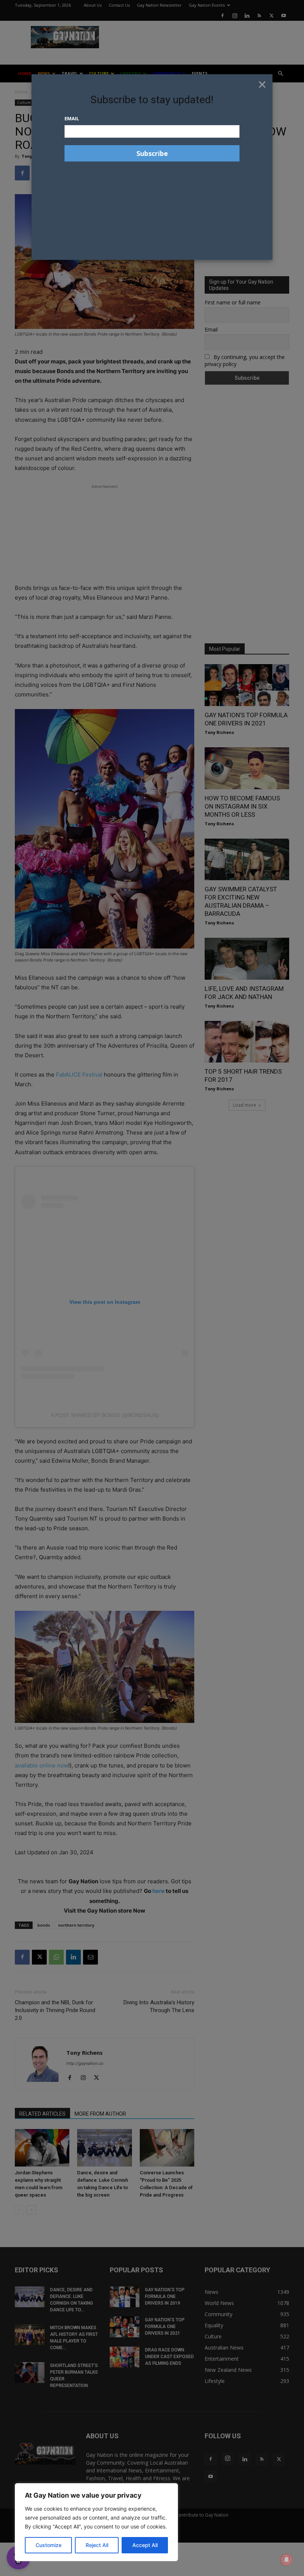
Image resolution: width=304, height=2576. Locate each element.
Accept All (145, 2545)
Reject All (97, 2545)
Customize (49, 2545)
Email (72, 118)
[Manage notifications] (287, 2560)
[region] (96, 2522)
